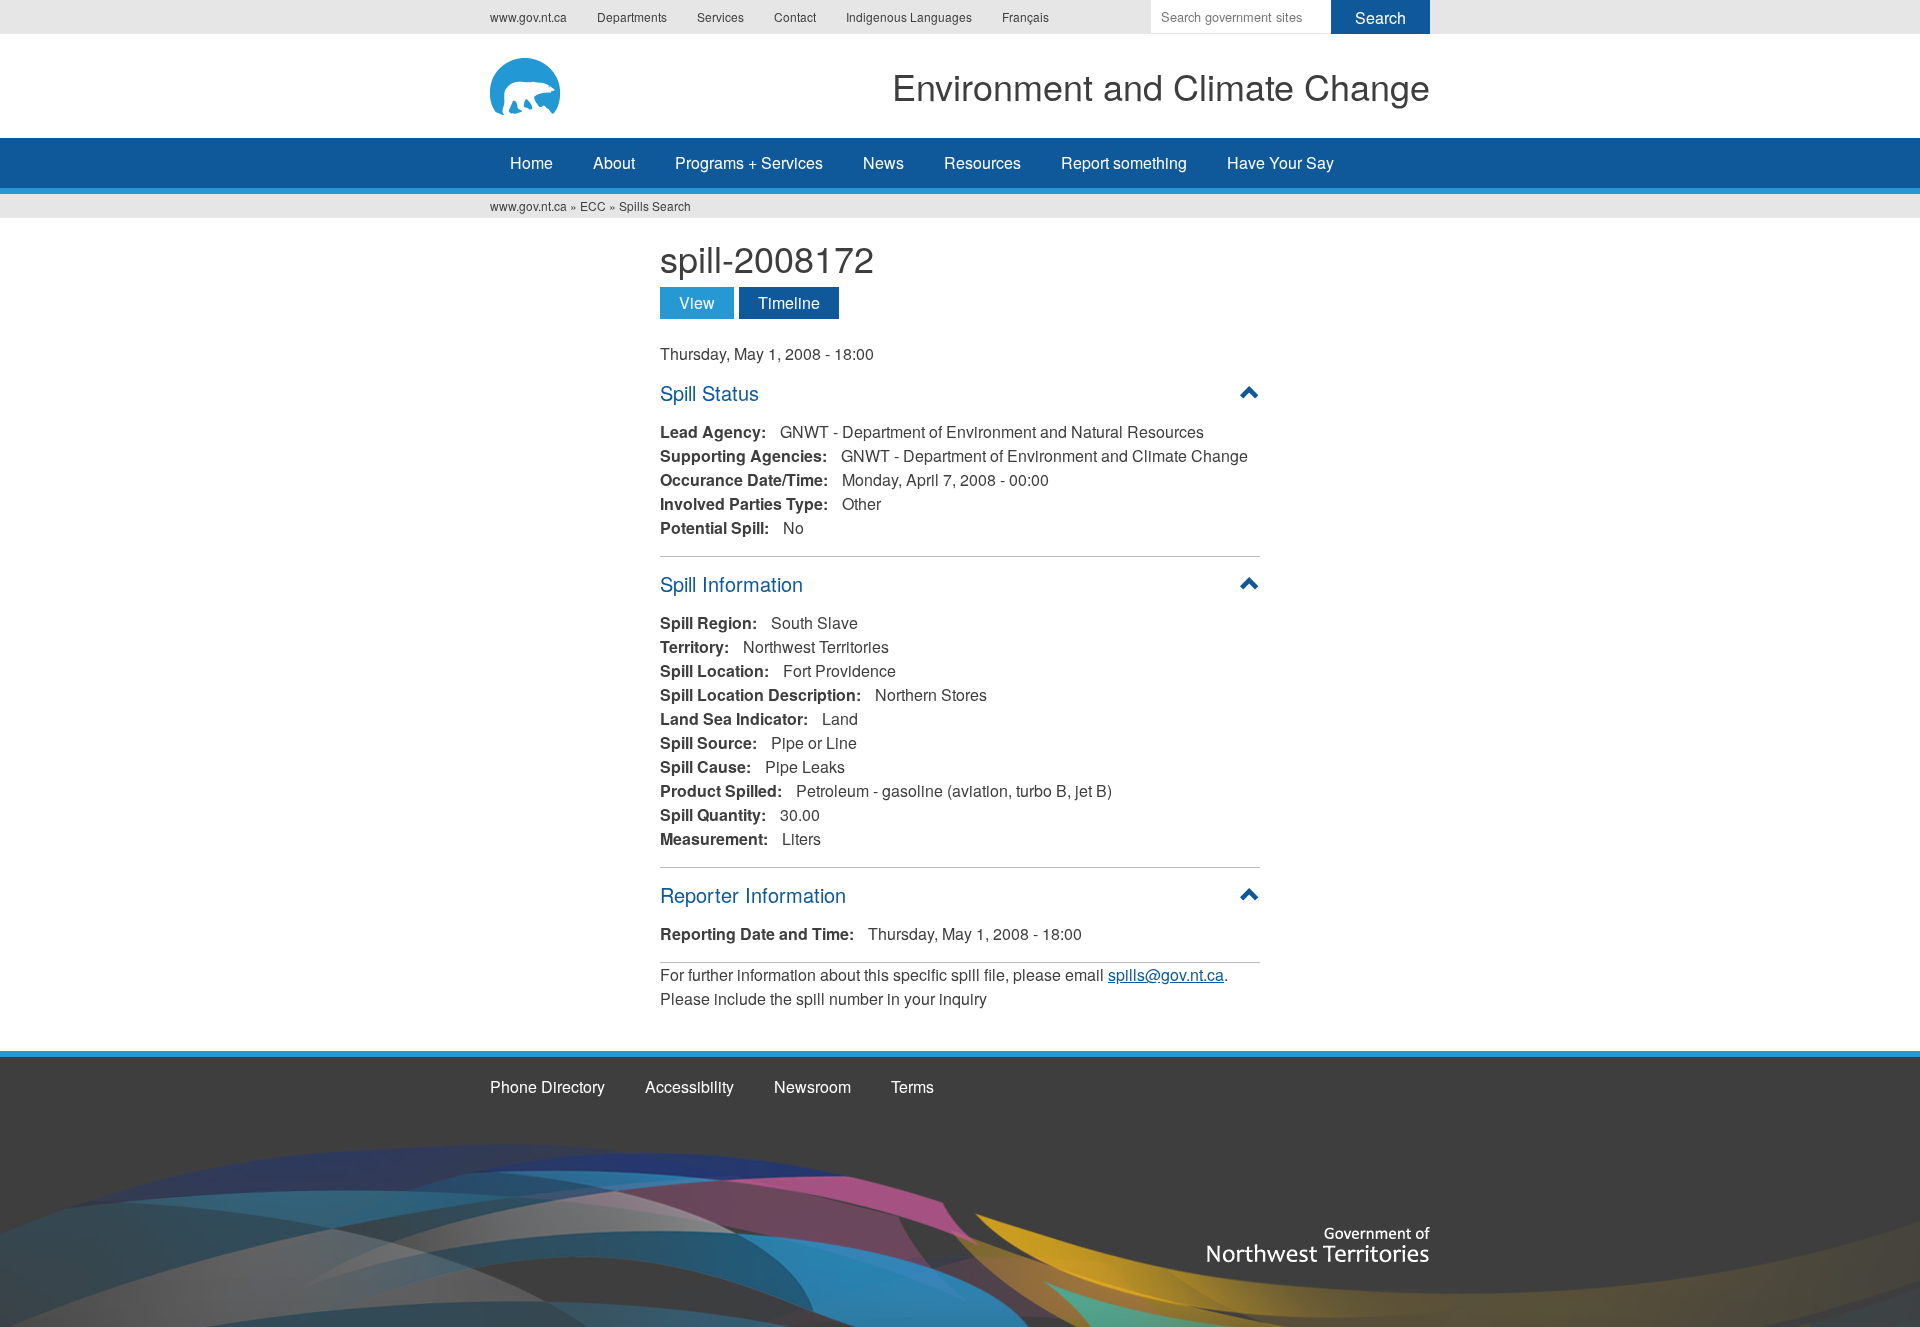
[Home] (544, 83)
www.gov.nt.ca (528, 16)
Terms (912, 1086)
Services (720, 16)
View (706, 302)
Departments (632, 16)
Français (1025, 16)
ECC (593, 205)
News (883, 162)
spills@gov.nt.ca (1166, 974)
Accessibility (689, 1086)
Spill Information (731, 583)
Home (531, 162)
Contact (795, 16)
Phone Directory (547, 1086)
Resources (982, 162)
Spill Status (709, 392)
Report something (1124, 162)
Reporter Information (753, 894)
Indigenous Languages (909, 16)
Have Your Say (1280, 162)
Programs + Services (749, 162)
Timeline (789, 302)
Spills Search (655, 205)
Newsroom (812, 1086)
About (614, 162)
